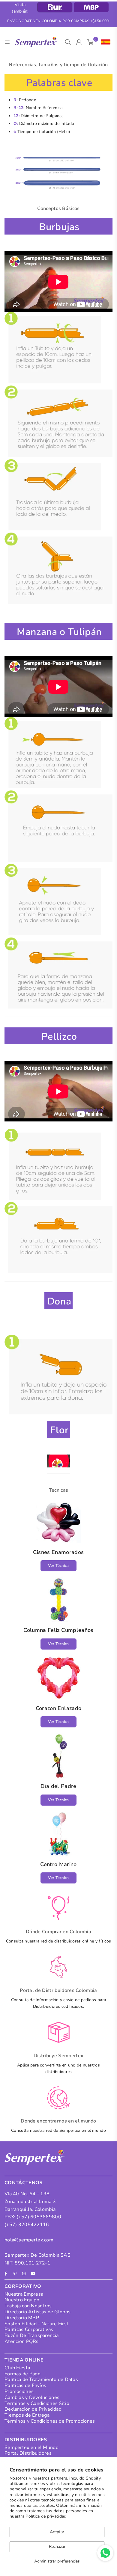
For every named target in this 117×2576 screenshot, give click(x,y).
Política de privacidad (46, 2516)
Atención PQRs (22, 2341)
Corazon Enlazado (59, 1708)
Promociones (19, 2391)
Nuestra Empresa (24, 2294)
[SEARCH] (68, 42)
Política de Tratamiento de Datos (41, 2380)
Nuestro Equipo (22, 2300)
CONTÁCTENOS (24, 2183)
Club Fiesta (17, 2368)
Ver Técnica (58, 1566)
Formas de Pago (22, 2374)
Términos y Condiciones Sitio (37, 2403)
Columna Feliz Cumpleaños (58, 1630)
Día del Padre (58, 1786)
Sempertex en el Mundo (31, 2447)
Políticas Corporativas (29, 2329)
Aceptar (57, 2532)
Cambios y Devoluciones (32, 2397)
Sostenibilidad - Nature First (36, 2324)
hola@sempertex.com (29, 2240)
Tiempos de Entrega (27, 2415)
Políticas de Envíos (25, 2385)
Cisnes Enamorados (58, 1552)
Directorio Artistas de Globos (37, 2312)
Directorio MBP (22, 2318)
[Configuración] (104, 42)
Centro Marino (58, 1864)
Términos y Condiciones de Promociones (50, 2421)
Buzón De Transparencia (31, 2335)
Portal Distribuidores (28, 2453)
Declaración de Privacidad (33, 2409)
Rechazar (57, 2546)
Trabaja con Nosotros (28, 2306)
